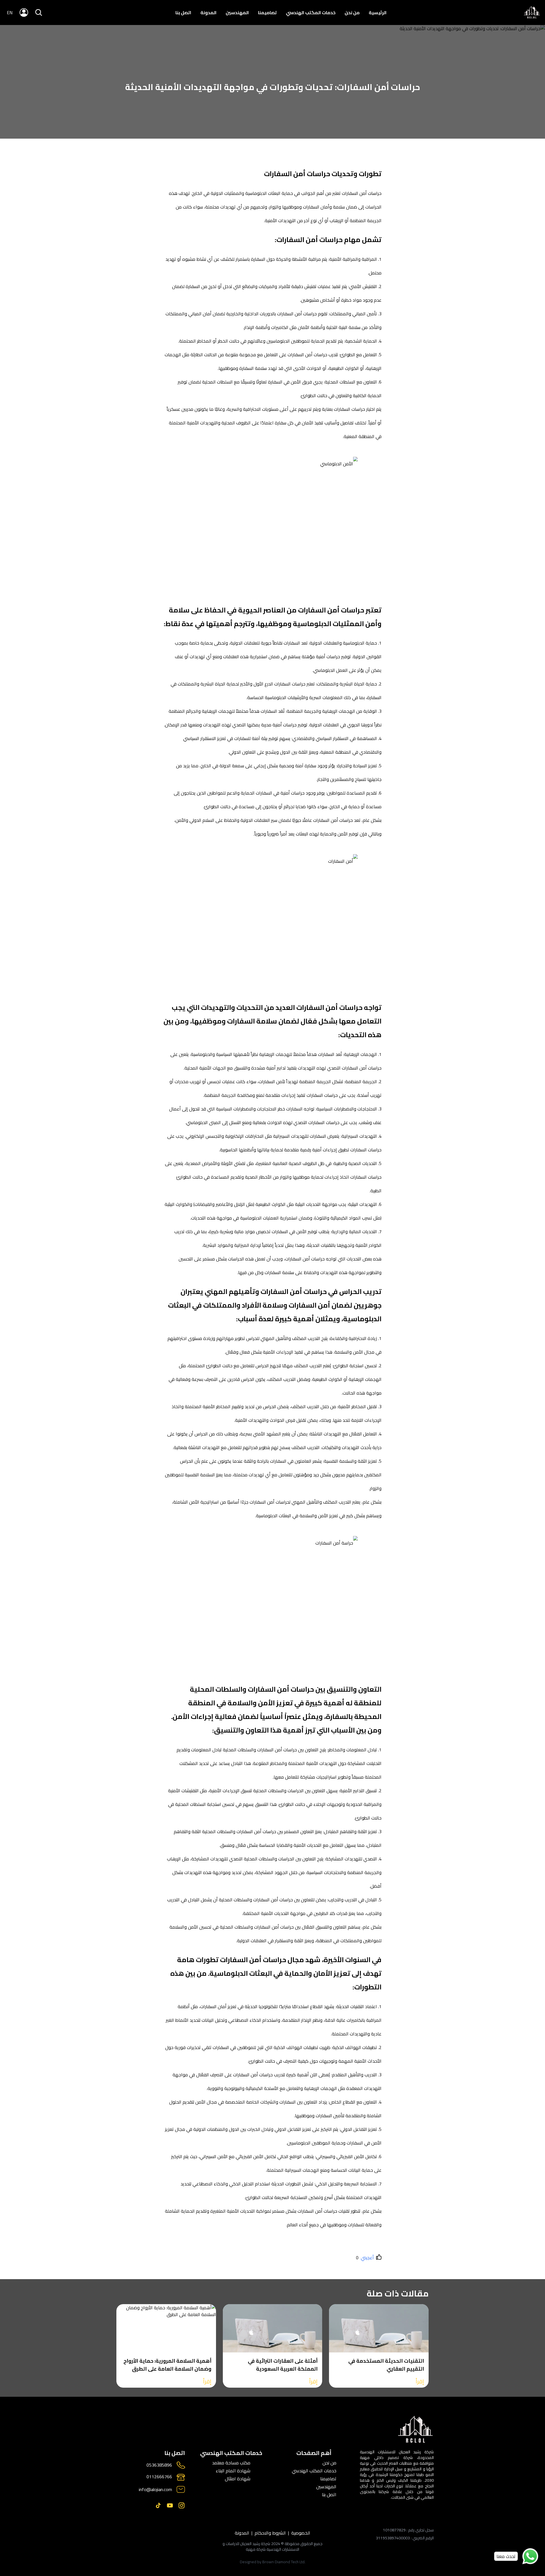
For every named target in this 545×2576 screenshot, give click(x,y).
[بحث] (39, 12)
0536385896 (159, 2465)
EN (10, 12)
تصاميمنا (267, 12)
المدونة (208, 12)
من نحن (352, 12)
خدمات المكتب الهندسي (311, 12)
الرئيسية (378, 12)
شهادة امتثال (238, 2479)
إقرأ (420, 2381)
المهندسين (237, 12)
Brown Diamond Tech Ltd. (284, 2562)
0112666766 (159, 2477)
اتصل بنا (183, 12)
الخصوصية (301, 2533)
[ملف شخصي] (532, 13)
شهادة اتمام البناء (233, 2471)
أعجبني (367, 2258)
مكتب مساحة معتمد (231, 2463)
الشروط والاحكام (270, 2533)
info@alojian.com (155, 2489)
